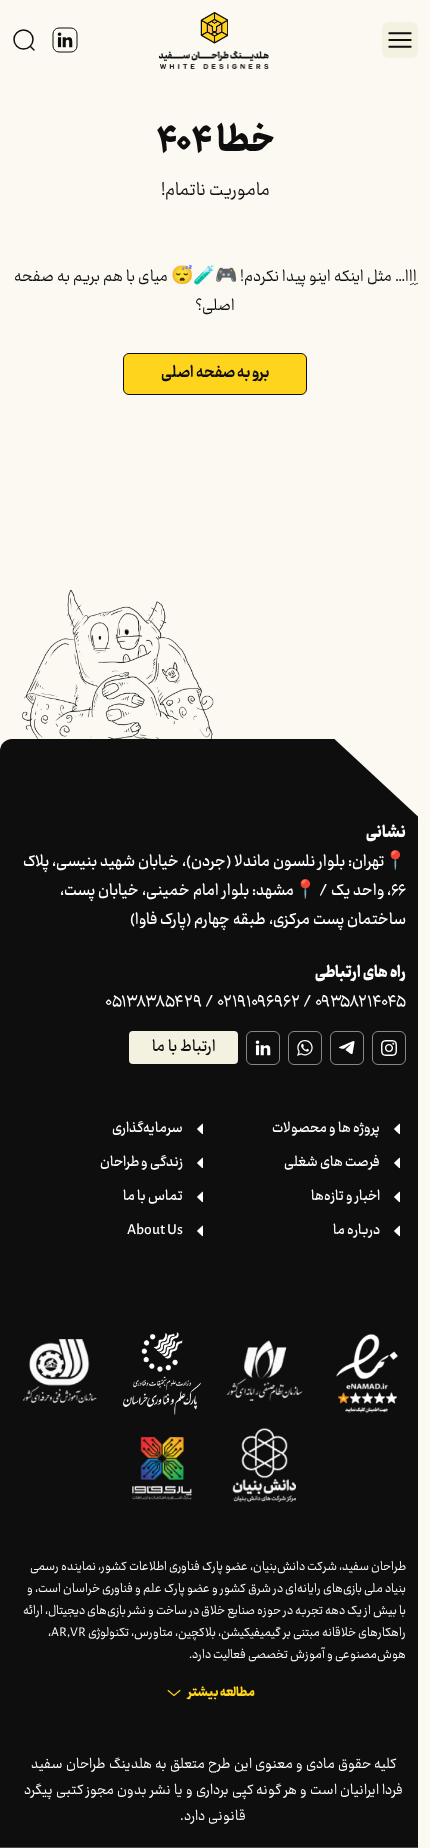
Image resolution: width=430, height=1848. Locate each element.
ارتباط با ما (184, 1047)
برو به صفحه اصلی (215, 373)
